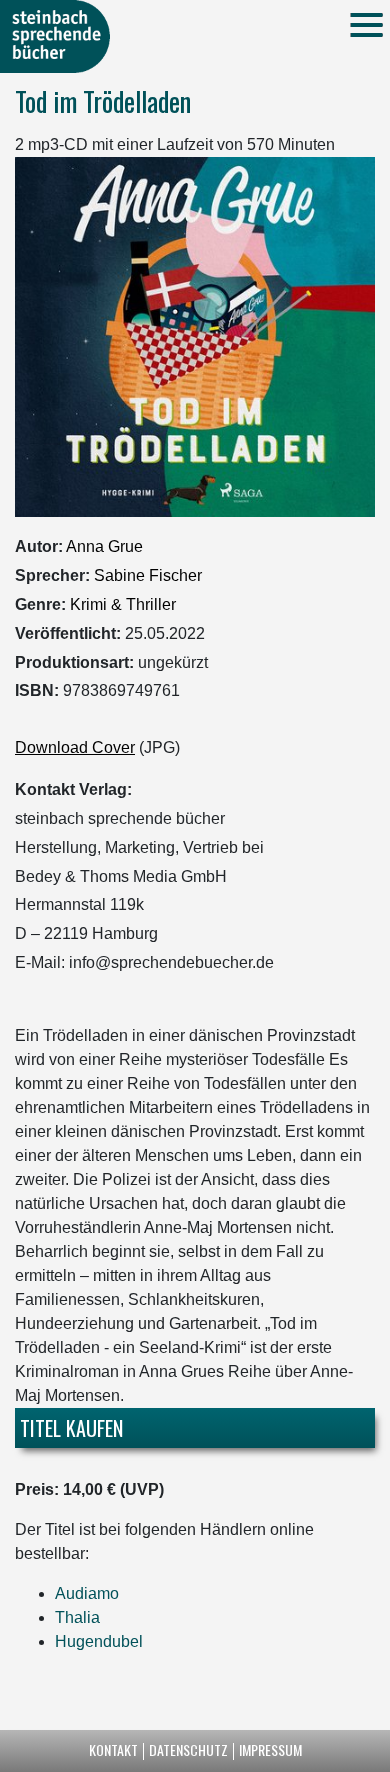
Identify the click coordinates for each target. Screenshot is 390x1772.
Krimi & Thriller (123, 604)
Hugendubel (99, 1641)
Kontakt (113, 1749)
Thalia (77, 1617)
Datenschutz (188, 1749)
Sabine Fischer (148, 575)
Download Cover (75, 747)
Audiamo (87, 1593)
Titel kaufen (71, 1428)
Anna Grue (104, 546)
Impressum (270, 1749)
